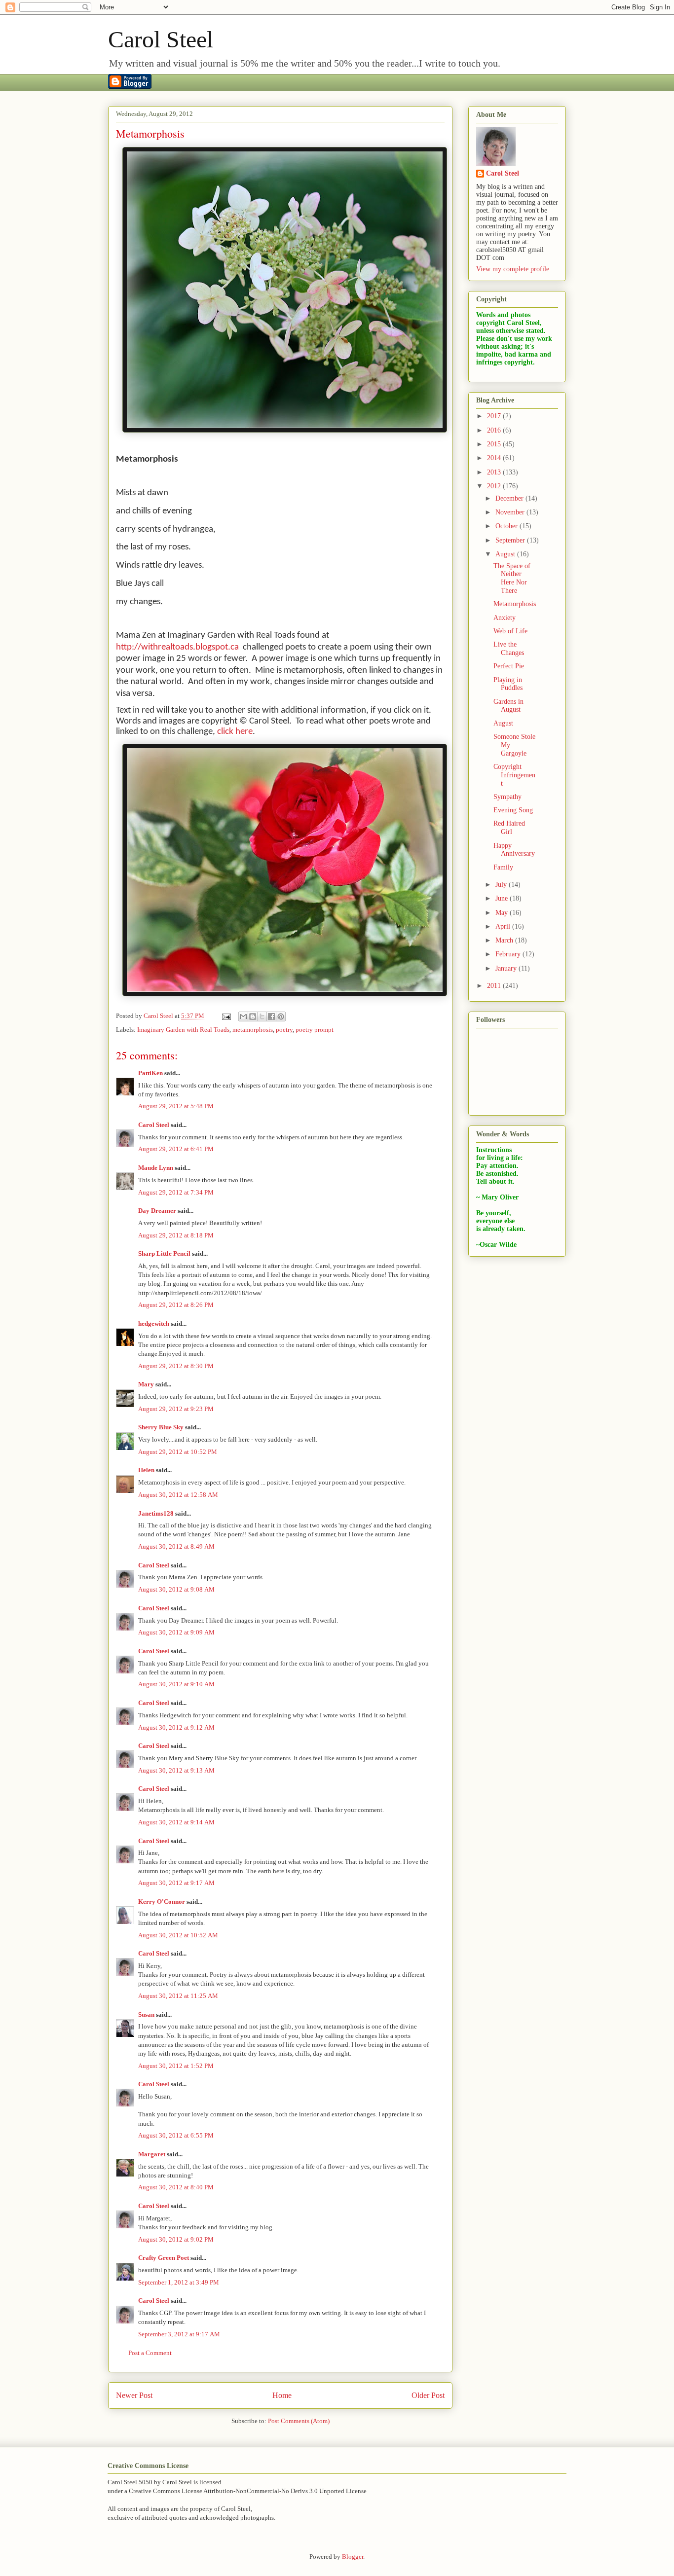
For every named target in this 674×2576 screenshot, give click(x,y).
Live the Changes (509, 649)
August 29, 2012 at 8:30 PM (176, 1366)
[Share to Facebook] (271, 1016)
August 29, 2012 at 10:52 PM (178, 1452)
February (509, 954)
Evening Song (513, 810)
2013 (495, 472)
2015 (495, 444)
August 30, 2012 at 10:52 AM (178, 1935)
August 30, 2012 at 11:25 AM (178, 1996)
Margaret (152, 2154)
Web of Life (510, 631)
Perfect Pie (509, 666)
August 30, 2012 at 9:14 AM (176, 1822)
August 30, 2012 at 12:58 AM (178, 1495)
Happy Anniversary (514, 850)
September (511, 540)
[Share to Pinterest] (281, 1016)
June (503, 898)
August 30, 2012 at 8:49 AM (176, 1546)
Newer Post (134, 2395)
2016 (495, 430)
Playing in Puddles (508, 684)
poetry (284, 1030)
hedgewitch (154, 1324)
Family (503, 867)
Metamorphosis (515, 604)
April (504, 926)
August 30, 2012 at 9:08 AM (176, 1589)
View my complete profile (513, 269)
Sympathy (507, 797)
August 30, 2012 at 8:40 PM (176, 2187)
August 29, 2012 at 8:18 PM (176, 1235)
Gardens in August (508, 706)
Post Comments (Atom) (299, 2421)
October (507, 526)
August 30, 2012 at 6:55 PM (176, 2135)
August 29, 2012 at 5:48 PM (176, 1106)
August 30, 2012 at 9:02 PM (176, 2239)
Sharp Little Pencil (164, 1253)
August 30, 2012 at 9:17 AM (176, 1883)
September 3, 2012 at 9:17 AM (179, 2334)
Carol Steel (161, 39)
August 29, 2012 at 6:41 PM (176, 1149)
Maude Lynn (156, 1168)
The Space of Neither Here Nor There (512, 578)
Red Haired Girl (509, 828)
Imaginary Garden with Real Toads (183, 1030)
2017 (495, 416)
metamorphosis (253, 1030)
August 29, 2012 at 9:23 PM (176, 1409)
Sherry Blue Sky (161, 1427)
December (510, 498)
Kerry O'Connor (162, 1902)
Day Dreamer (157, 1211)
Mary (146, 1384)
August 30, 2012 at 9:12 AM (176, 1727)
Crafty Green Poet (164, 2258)
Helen (146, 1470)
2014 (495, 458)
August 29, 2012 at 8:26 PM (176, 1305)
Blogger (353, 2557)
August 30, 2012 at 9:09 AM (176, 1632)
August (506, 554)
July (502, 885)
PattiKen (150, 1073)
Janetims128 (156, 1513)
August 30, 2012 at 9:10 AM (176, 1684)
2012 (495, 486)
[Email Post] (225, 1016)
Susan (146, 2014)
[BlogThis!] (253, 1016)
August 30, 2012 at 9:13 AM (176, 1770)
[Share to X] (262, 1016)
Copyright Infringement (514, 775)
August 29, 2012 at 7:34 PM (176, 1192)
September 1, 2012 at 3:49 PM (179, 2282)
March (505, 940)
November (511, 512)
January (507, 968)
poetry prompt (315, 1030)
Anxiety (505, 618)
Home (282, 2395)
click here (235, 732)
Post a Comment (150, 2353)
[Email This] (243, 1016)
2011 (495, 986)
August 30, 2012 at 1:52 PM (176, 2066)
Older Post (428, 2395)
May (503, 913)
